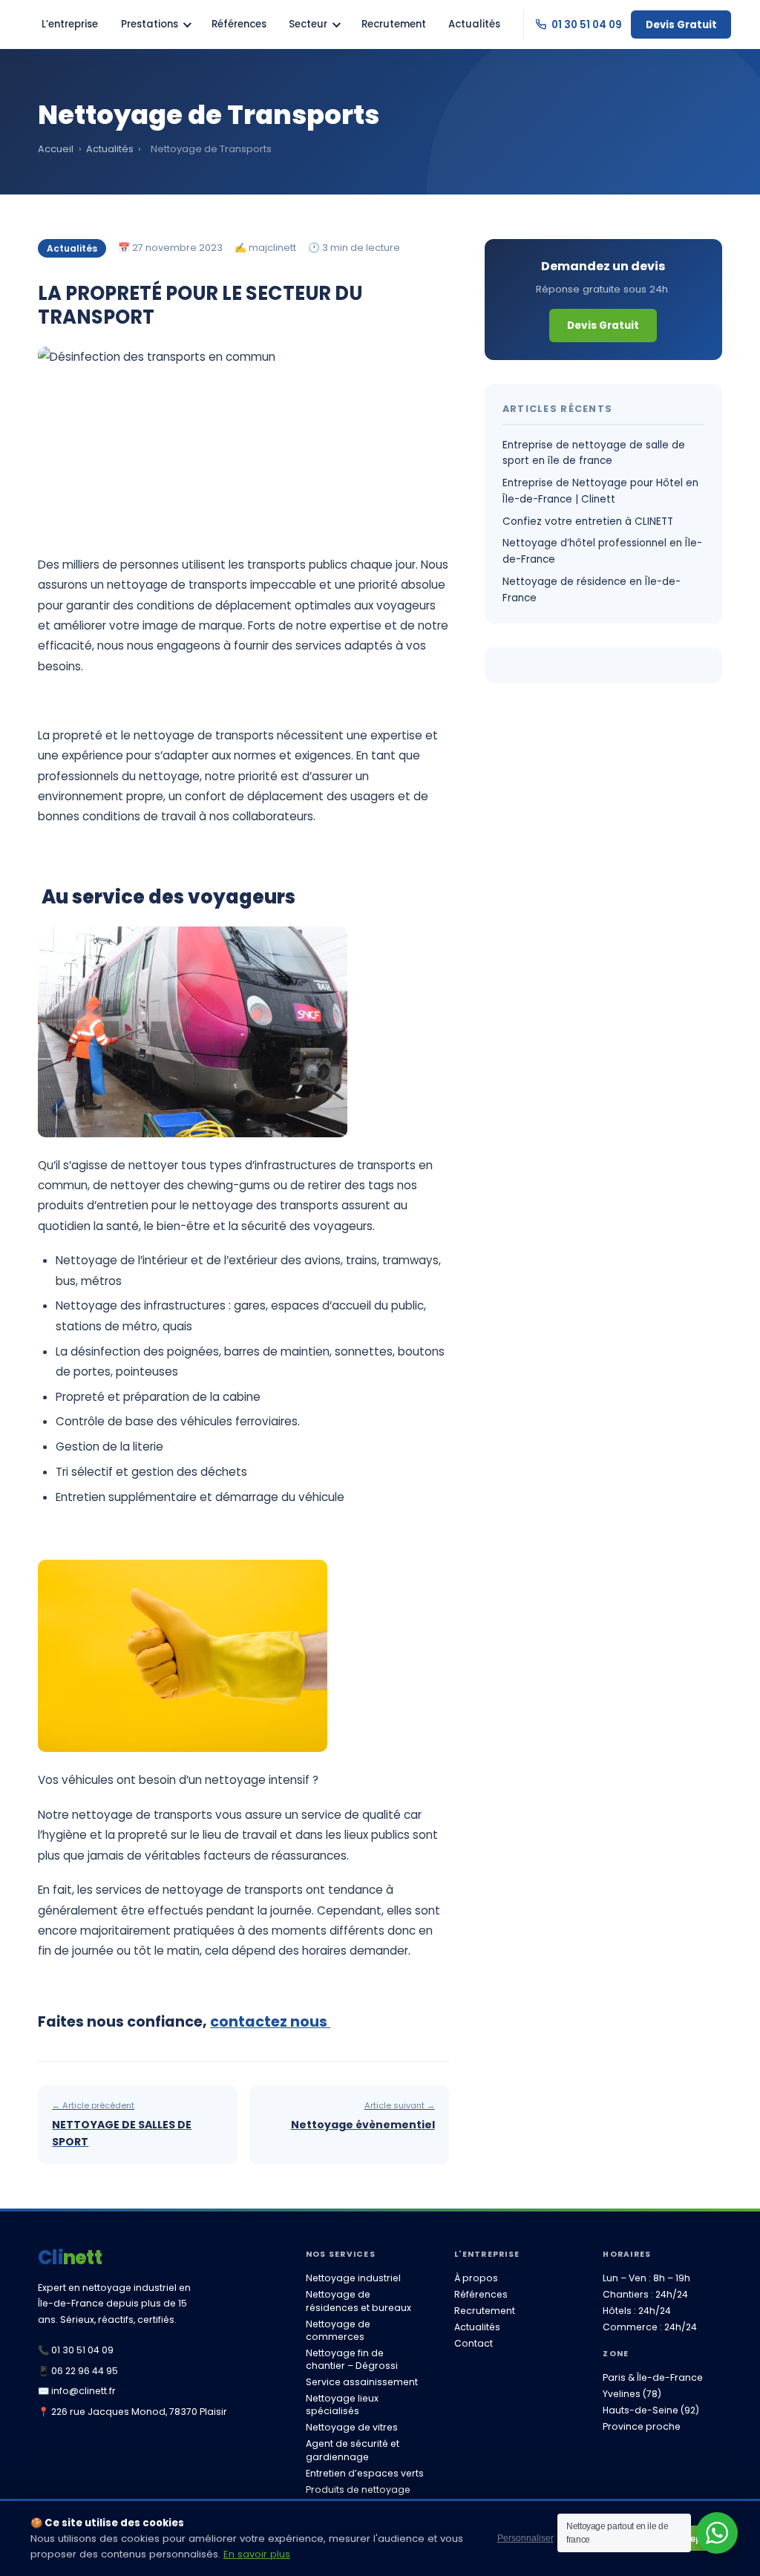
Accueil (56, 149)
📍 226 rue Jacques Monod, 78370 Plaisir (132, 2412)
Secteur (308, 24)
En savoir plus (257, 2554)
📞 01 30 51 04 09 (76, 2350)
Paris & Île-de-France (653, 2377)
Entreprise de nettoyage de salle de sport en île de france (594, 453)
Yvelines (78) (632, 2394)
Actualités (474, 24)
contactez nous (270, 2022)
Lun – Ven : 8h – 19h (646, 2278)
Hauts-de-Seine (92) (651, 2410)
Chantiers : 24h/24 (645, 2294)
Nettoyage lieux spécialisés (342, 2405)
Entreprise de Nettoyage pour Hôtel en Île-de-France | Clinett (600, 491)
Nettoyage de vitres (352, 2427)
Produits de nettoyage (358, 2490)
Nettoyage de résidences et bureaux (358, 2301)
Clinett (70, 2258)
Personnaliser (525, 2538)
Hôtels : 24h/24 (637, 2311)
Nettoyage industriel (353, 2278)
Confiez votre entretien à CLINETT (588, 522)
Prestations (150, 24)
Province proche (642, 2426)
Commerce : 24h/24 (650, 2327)
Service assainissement (362, 2382)
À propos (476, 2278)
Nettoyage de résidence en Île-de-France (592, 590)
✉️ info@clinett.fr (77, 2391)
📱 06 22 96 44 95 (78, 2371)
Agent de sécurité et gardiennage (353, 2450)
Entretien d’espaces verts (365, 2473)
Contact (474, 2343)
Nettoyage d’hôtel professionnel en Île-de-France (602, 551)
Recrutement (394, 24)
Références (239, 24)
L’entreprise (70, 24)
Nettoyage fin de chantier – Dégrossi (352, 2359)
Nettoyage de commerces (338, 2330)
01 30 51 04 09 (586, 25)
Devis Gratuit (681, 25)
